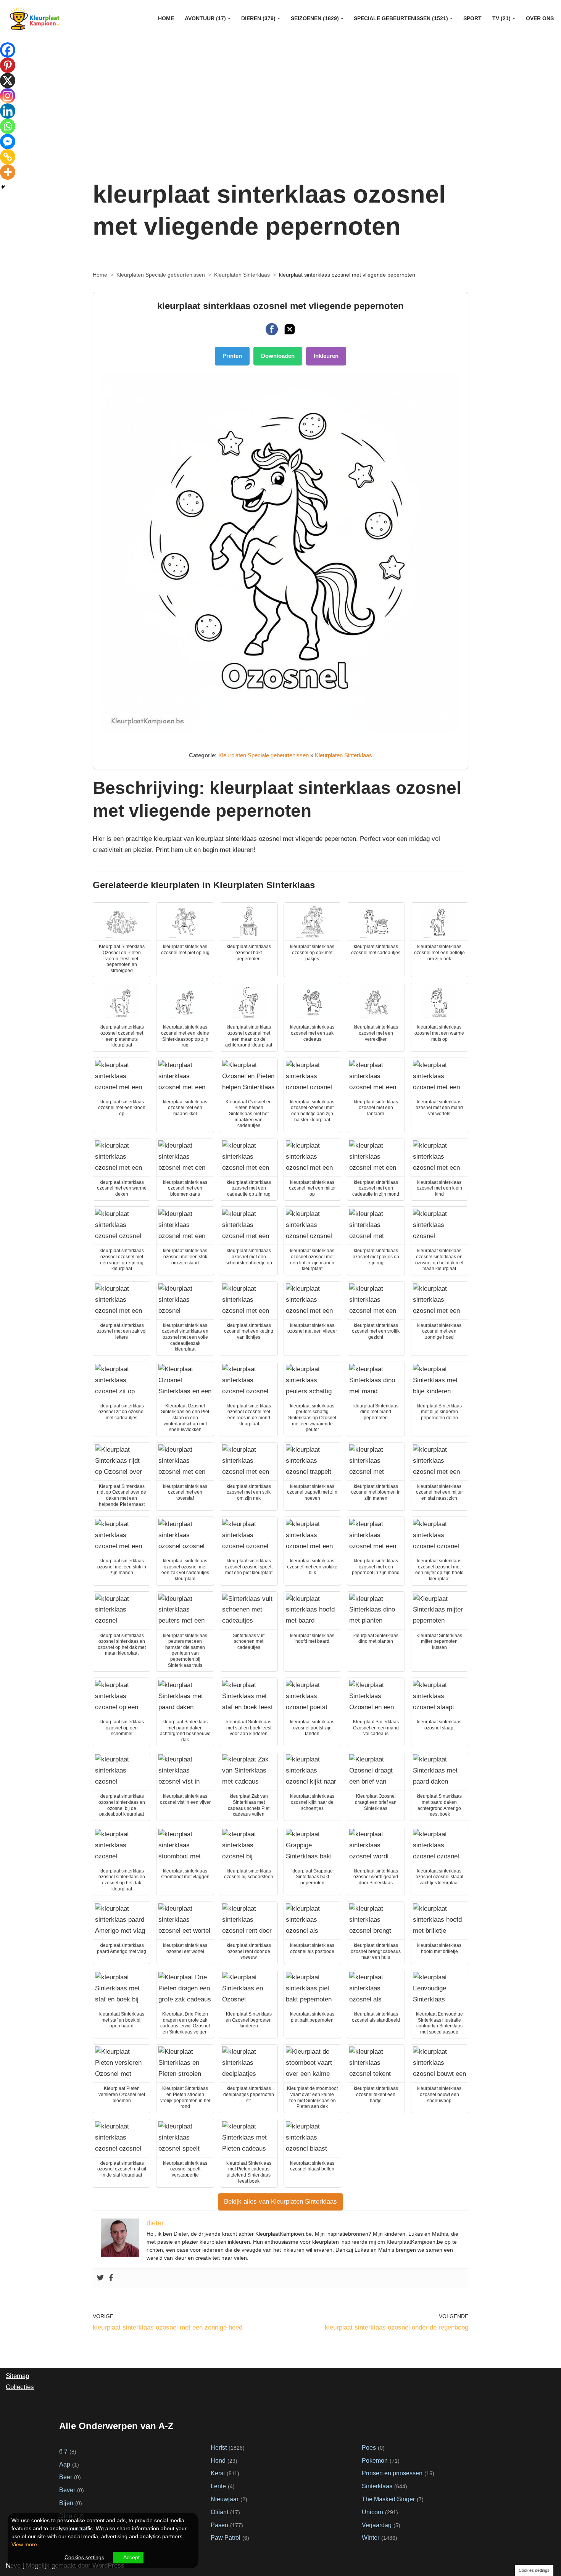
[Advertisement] (280, 113)
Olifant (219, 2512)
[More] (8, 172)
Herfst (219, 2447)
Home (100, 275)
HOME (166, 19)
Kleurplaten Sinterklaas (242, 275)
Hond (218, 2460)
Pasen (219, 2525)
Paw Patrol (226, 2537)
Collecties (20, 2387)
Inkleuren (326, 356)
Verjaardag (377, 2525)
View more (24, 2544)
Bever (67, 2490)
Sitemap (17, 2376)
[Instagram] (8, 96)
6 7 (63, 2451)
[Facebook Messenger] (8, 142)
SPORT (472, 19)
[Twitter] (100, 2278)
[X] (8, 80)
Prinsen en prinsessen (392, 2473)
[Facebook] (111, 2278)
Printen (232, 356)
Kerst (218, 2473)
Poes (369, 2447)
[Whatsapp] (8, 126)
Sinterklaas (377, 2486)
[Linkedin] (8, 111)
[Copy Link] (8, 157)
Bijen (66, 2503)
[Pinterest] (8, 65)
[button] (229, 19)
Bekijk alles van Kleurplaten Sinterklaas (280, 2202)
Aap (65, 2464)
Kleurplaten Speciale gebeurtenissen (161, 275)
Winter (371, 2537)
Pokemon (375, 2460)
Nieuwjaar (225, 2499)
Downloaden (278, 356)
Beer (66, 2477)
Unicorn (372, 2512)
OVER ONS (540, 19)
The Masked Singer (388, 2499)
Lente (218, 2486)
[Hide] (3, 187)
